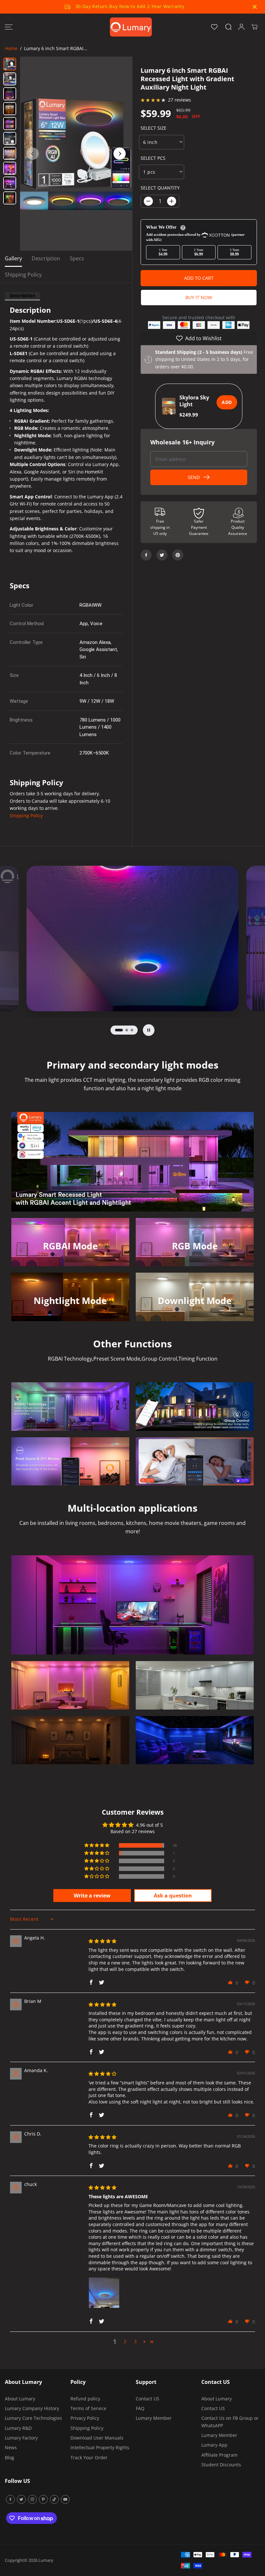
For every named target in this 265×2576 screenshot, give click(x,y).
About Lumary (20, 2399)
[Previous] (33, 154)
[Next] (120, 154)
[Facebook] (146, 555)
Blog (10, 2457)
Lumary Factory (21, 2438)
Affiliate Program (219, 2455)
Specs (77, 258)
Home (11, 48)
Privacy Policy (85, 2418)
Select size (154, 128)
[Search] (228, 27)
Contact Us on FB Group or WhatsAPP (230, 2422)
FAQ (140, 2408)
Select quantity (160, 188)
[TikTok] (54, 2499)
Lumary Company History (32, 2408)
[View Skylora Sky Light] (169, 406)
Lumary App (214, 2445)
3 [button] (135, 2341)
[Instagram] (32, 2499)
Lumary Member (154, 2418)
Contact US (148, 2399)
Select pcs (153, 158)
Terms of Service (88, 2408)
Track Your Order (89, 2457)
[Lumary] (131, 27)
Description (46, 258)
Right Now (146, 7)
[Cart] (254, 27)
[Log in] (241, 27)
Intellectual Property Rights (100, 2447)
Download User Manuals (97, 2438)
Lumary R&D (18, 2428)
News (11, 2447)
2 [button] (125, 2341)
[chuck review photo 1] (104, 2293)
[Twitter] (162, 555)
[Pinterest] (178, 555)
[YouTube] (65, 2499)
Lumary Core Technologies (33, 2418)
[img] (102, 1941)
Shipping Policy (23, 275)
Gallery (13, 258)
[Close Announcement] (255, 7)
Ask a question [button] (173, 1896)
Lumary (46, 2560)
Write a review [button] (92, 1896)
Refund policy (85, 2399)
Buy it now (199, 297)
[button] (9, 27)
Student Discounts (221, 2465)
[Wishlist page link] (214, 27)
